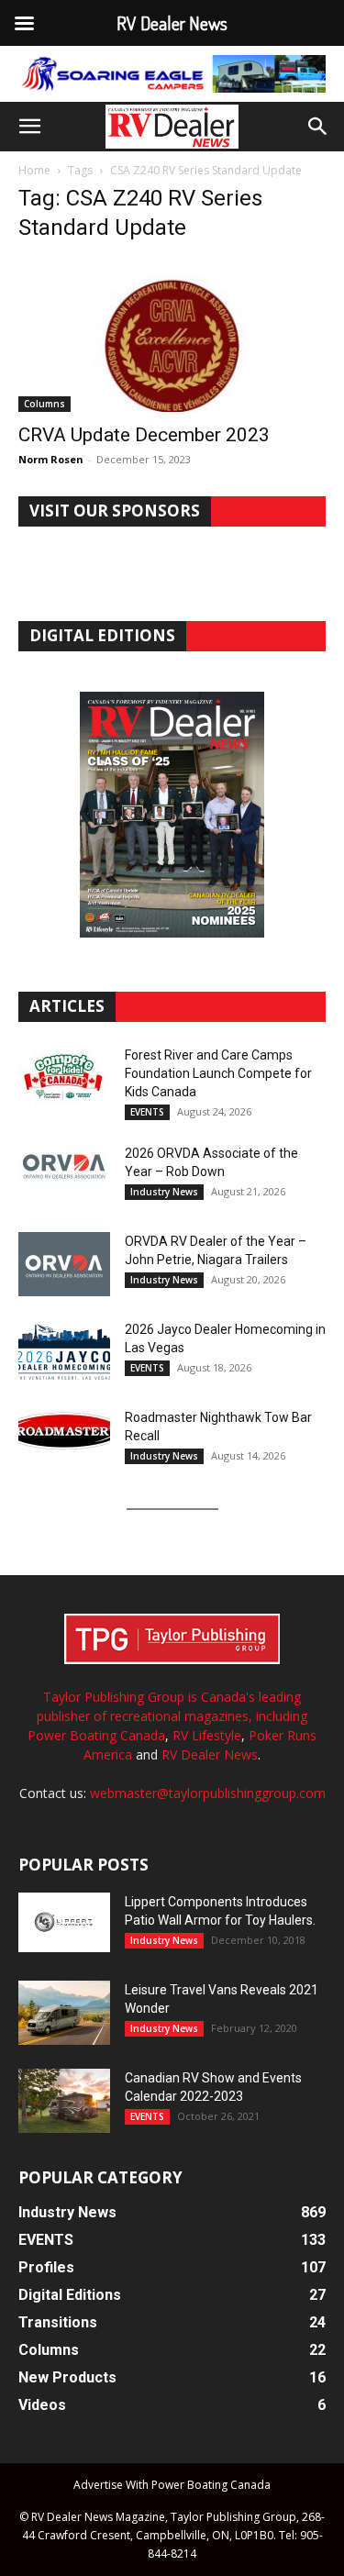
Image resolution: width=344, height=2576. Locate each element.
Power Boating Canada (96, 1735)
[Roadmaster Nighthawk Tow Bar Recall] (64, 1440)
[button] (29, 127)
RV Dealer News (210, 1754)
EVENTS (147, 1112)
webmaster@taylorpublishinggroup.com (208, 1793)
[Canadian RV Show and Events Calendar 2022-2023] (64, 2101)
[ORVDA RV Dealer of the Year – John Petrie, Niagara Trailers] (64, 1264)
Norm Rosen (51, 459)
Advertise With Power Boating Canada (172, 2485)
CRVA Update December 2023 (144, 435)
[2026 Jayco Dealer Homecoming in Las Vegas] (64, 1352)
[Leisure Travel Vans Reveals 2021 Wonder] (64, 2013)
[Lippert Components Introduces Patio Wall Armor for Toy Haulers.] (64, 1923)
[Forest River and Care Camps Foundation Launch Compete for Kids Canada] (64, 1078)
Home (34, 170)
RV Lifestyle (207, 1735)
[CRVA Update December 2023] (172, 335)
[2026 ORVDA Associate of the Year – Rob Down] (64, 1176)
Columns (44, 404)
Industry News (164, 1192)
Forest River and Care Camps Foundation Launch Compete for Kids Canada (218, 1073)
